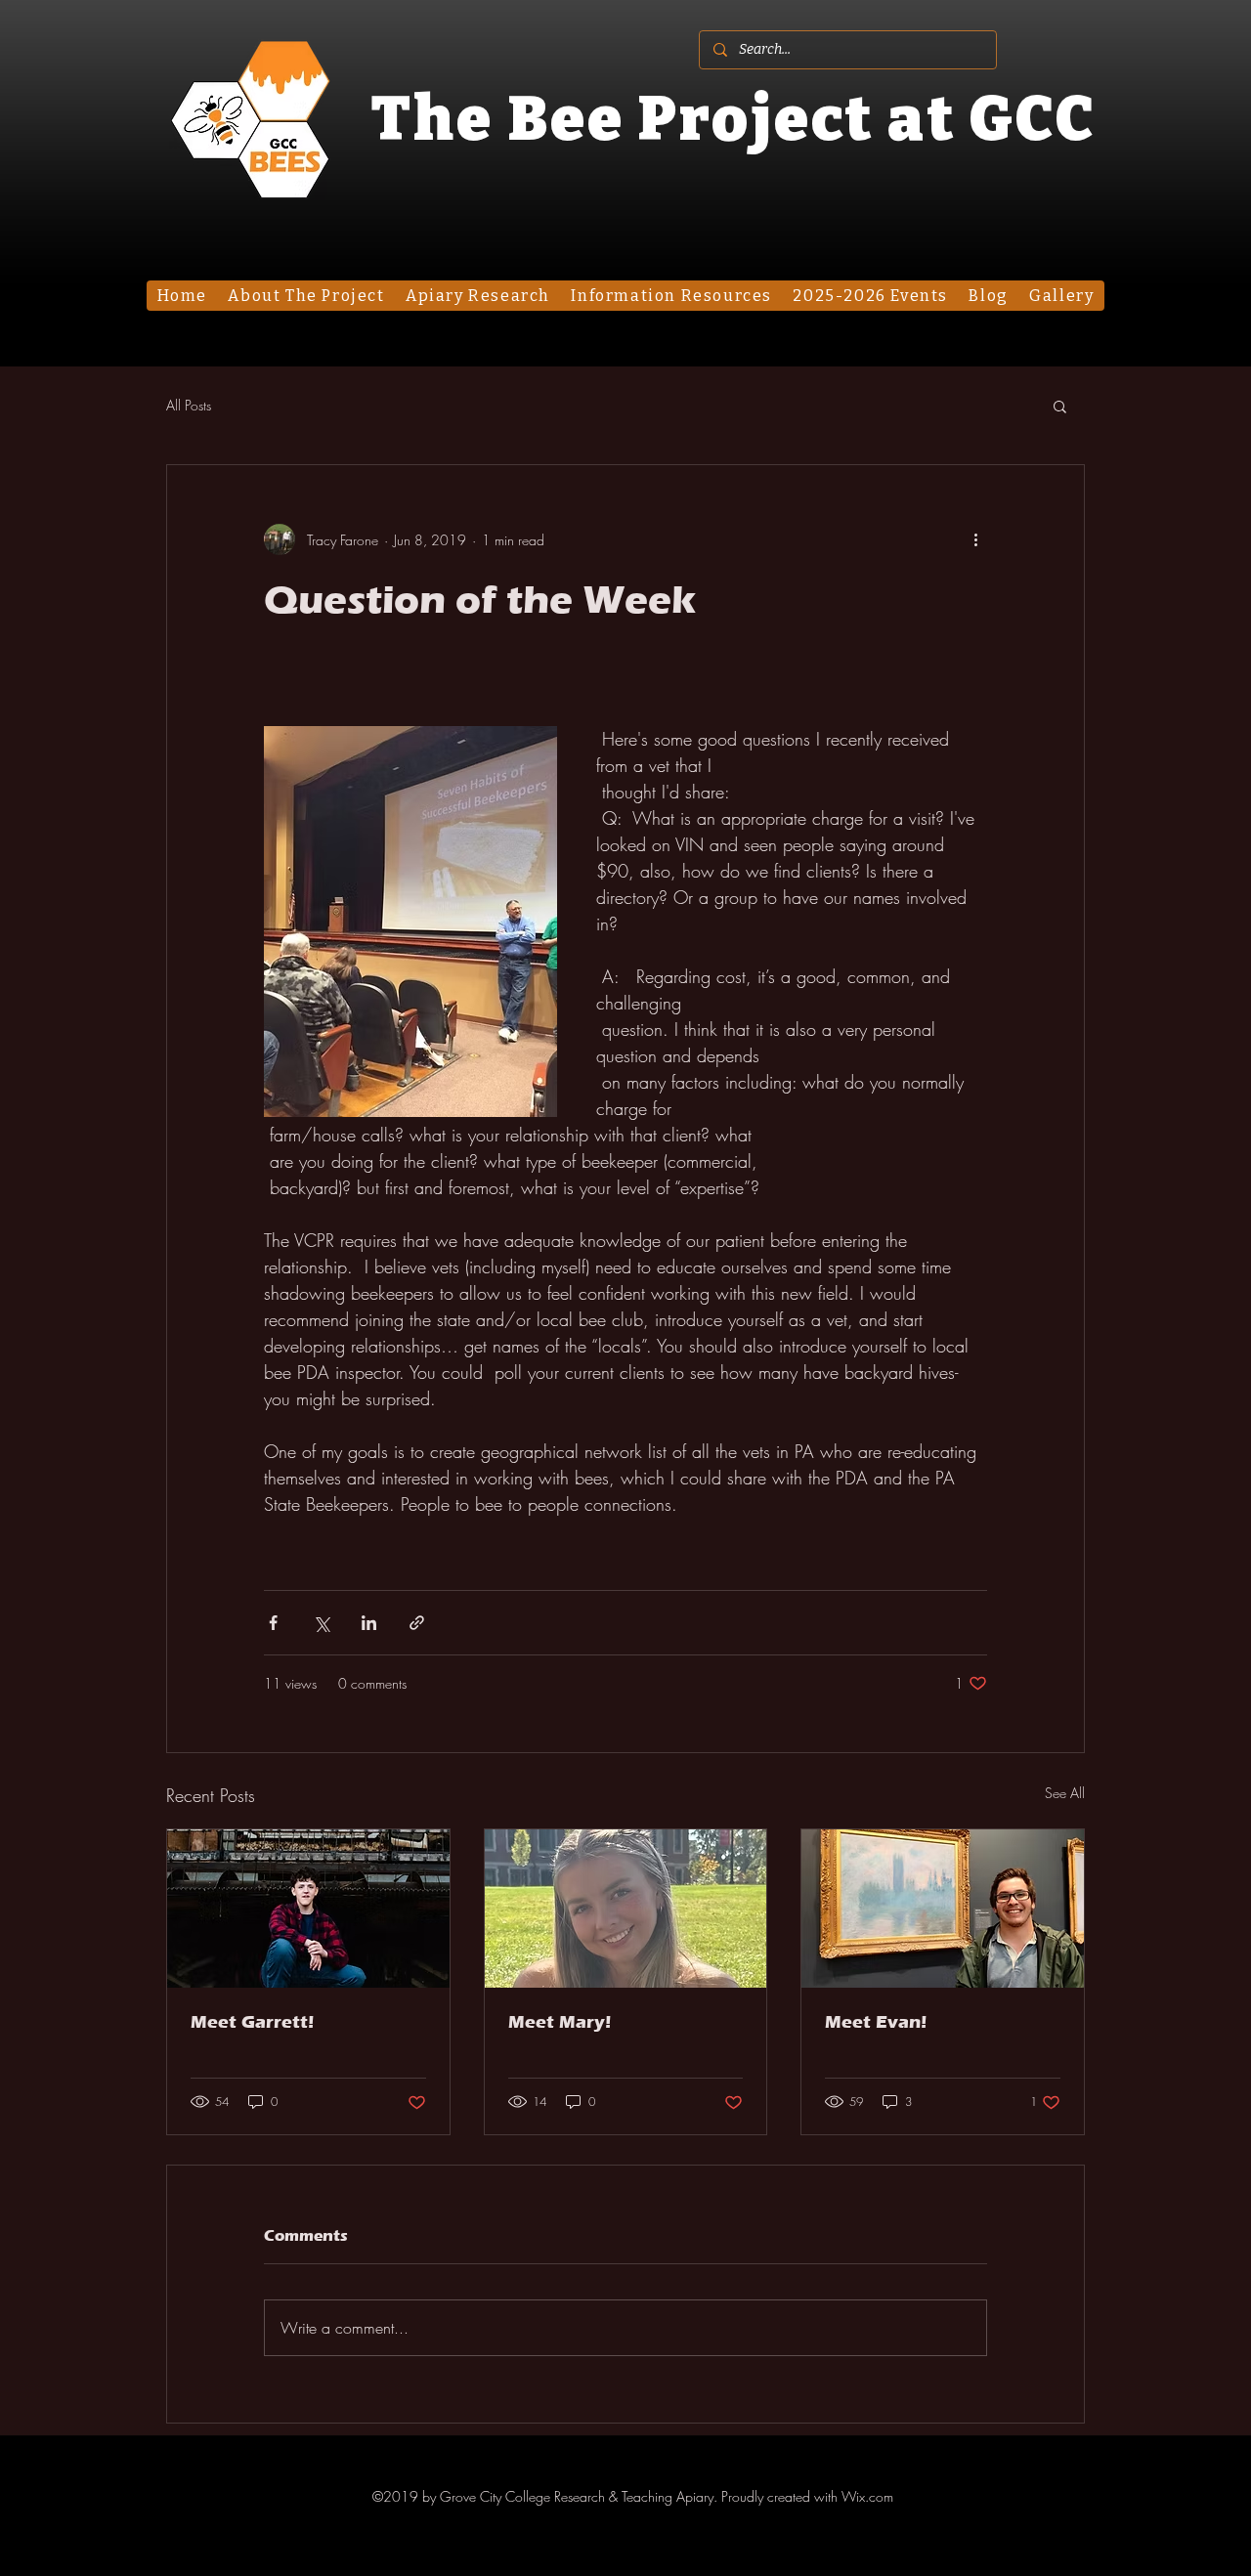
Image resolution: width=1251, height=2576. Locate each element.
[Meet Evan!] (943, 1909)
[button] (1060, 406)
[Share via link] (417, 1623)
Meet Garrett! (252, 2022)
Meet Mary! (560, 2022)
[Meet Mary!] (626, 1909)
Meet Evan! (876, 2022)
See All (1065, 1793)
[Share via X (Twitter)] (321, 1623)
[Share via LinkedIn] (369, 1623)
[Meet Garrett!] (308, 1909)
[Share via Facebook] (273, 1623)
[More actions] (975, 539)
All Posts (189, 405)
